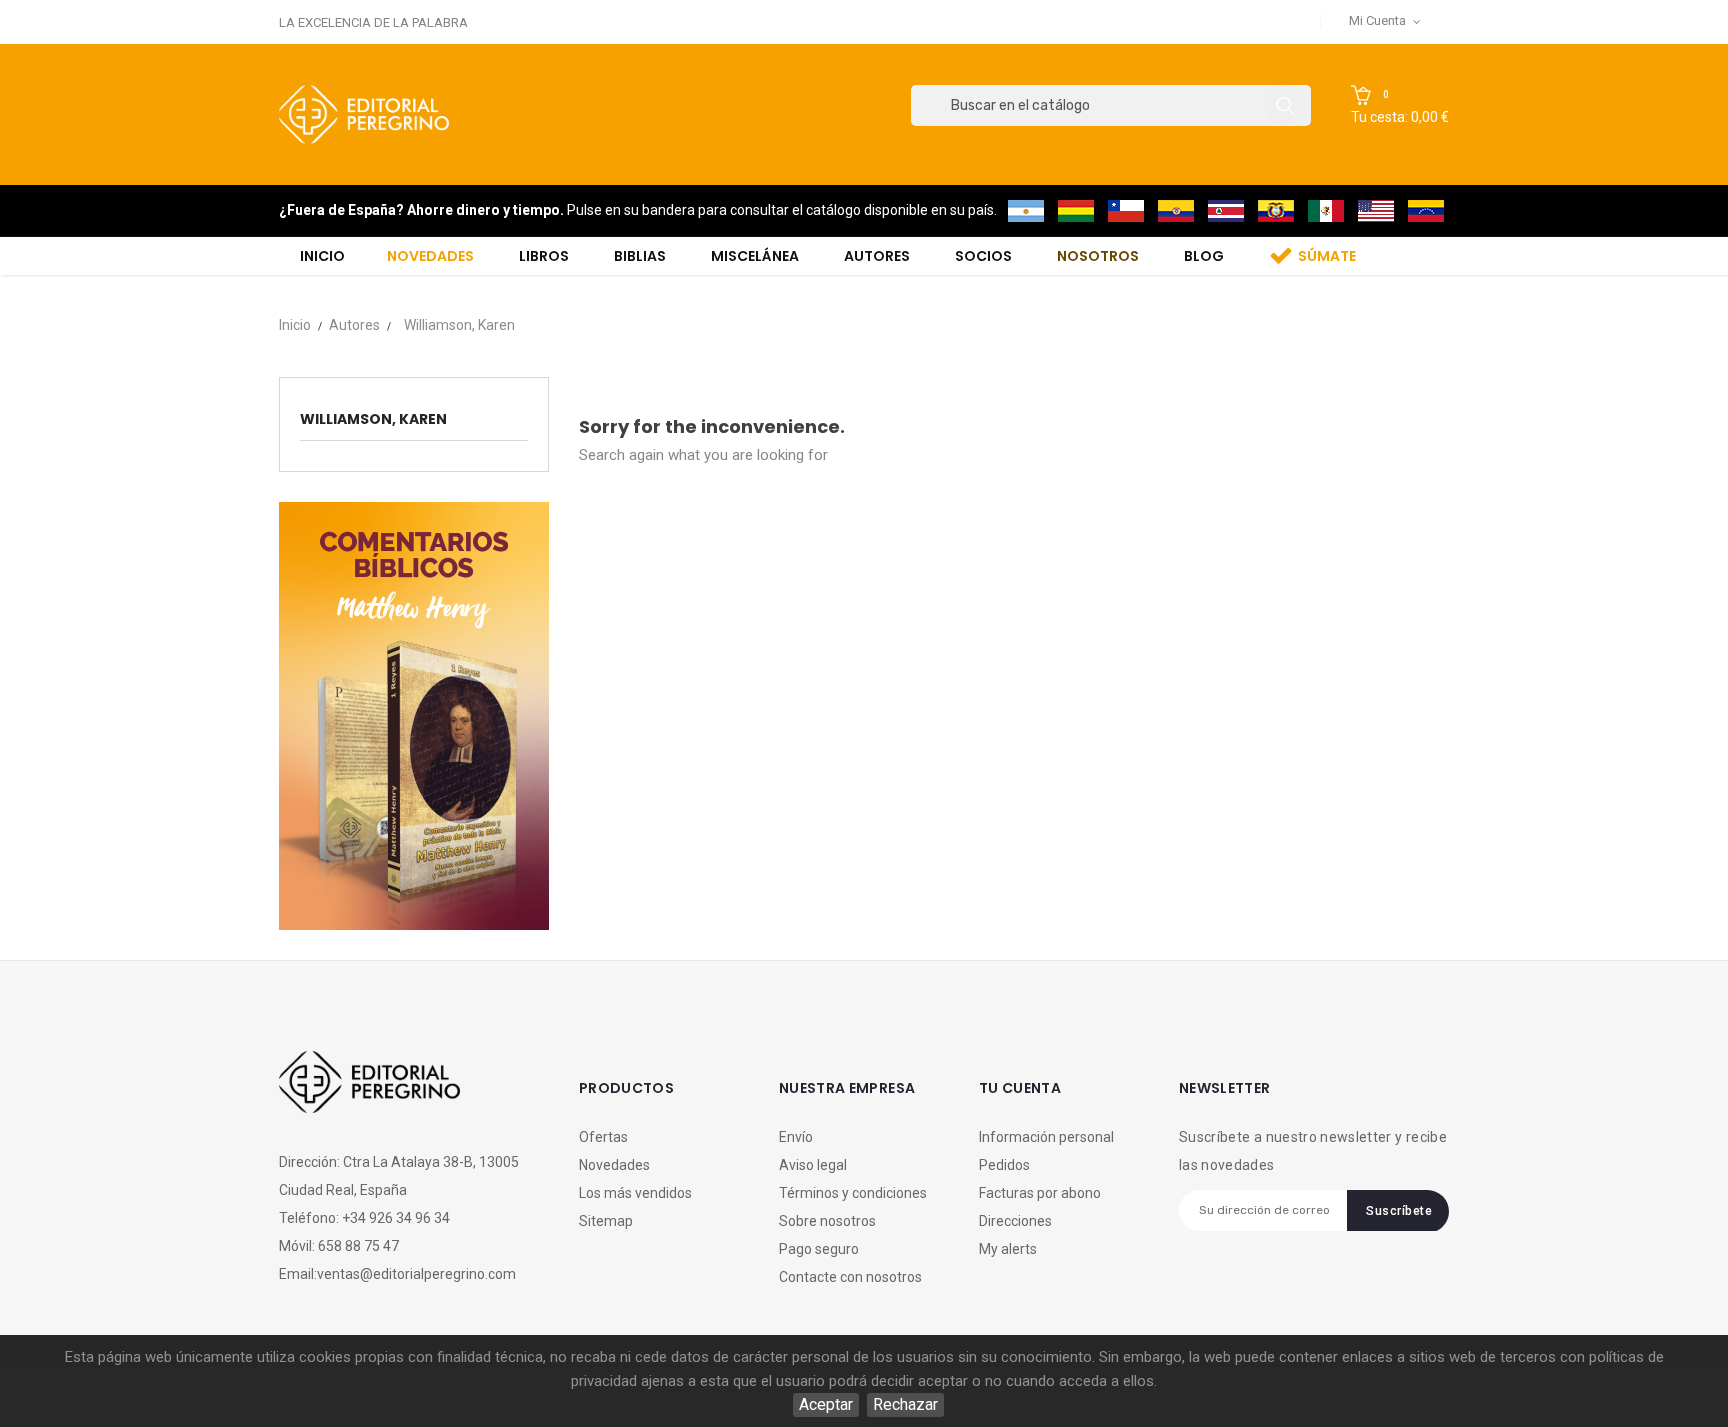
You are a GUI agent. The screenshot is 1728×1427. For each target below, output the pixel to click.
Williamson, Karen (373, 419)
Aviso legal (813, 1165)
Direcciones (1015, 1221)
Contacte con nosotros (850, 1277)
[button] (1400, 106)
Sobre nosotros (827, 1221)
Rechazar (905, 1404)
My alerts (1008, 1249)
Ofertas (603, 1137)
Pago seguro (819, 1249)
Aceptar (826, 1404)
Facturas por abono (1040, 1193)
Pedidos (1004, 1165)
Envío (796, 1137)
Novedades (614, 1165)
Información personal (1046, 1137)
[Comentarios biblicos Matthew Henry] (414, 714)
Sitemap (606, 1221)
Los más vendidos (635, 1193)
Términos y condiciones (853, 1193)
